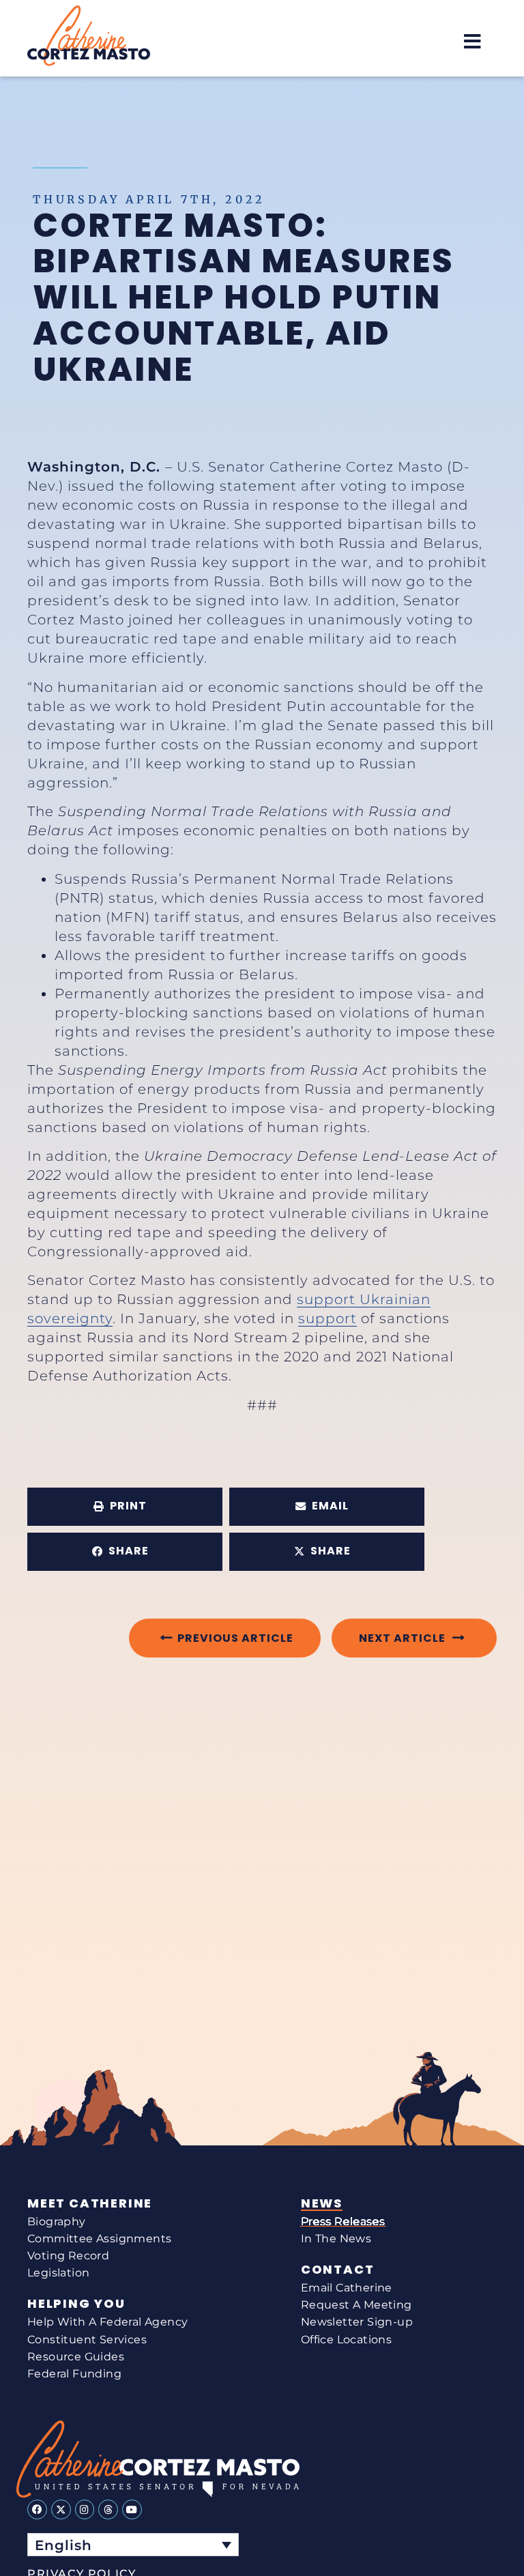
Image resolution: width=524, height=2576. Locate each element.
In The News (336, 2239)
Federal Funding (74, 2374)
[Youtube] (132, 2509)
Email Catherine (347, 2288)
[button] (472, 41)
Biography (57, 2222)
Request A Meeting (356, 2305)
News (322, 2203)
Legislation (58, 2273)
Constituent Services (87, 2340)
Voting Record (68, 2256)
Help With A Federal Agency (107, 2322)
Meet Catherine (90, 2203)
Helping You (76, 2304)
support (327, 1318)
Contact (338, 2270)
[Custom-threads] (108, 2509)
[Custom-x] (61, 2509)
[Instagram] (85, 2509)
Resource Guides (76, 2357)
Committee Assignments (99, 2239)
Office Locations (346, 2340)
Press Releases (343, 2222)
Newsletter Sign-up (357, 2322)
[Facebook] (37, 2509)
